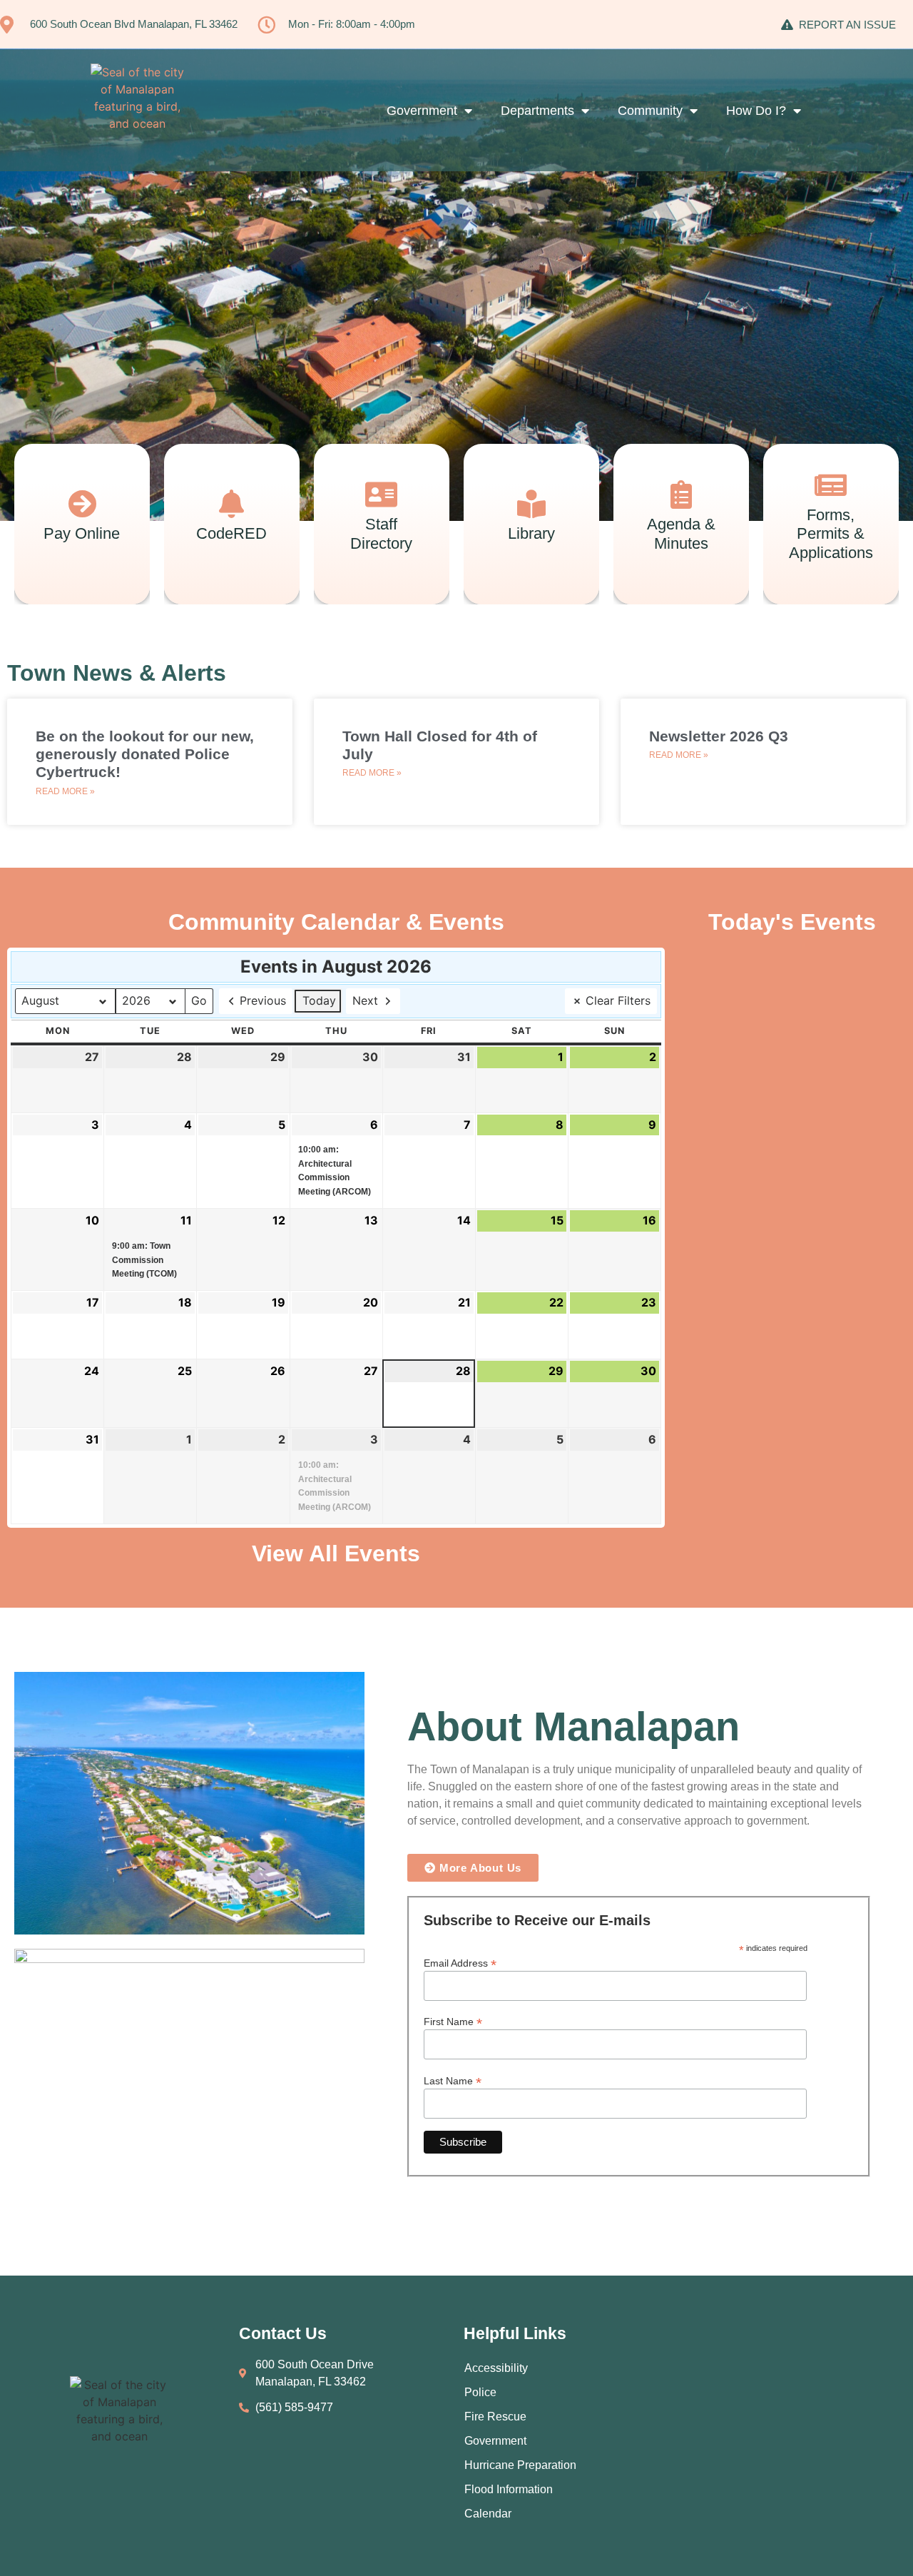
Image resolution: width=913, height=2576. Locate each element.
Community (650, 111)
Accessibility (496, 2368)
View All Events (336, 1553)
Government (422, 111)
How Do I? (756, 111)
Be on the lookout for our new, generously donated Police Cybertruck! (145, 754)
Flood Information (509, 2489)
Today (319, 1000)
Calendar (488, 2514)
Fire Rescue (495, 2417)
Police (480, 2392)
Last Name (453, 2080)
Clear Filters (618, 1000)
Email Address (460, 1963)
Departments (537, 111)
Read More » (65, 791)
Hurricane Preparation (520, 2465)
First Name (453, 2021)
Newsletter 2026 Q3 (719, 736)
